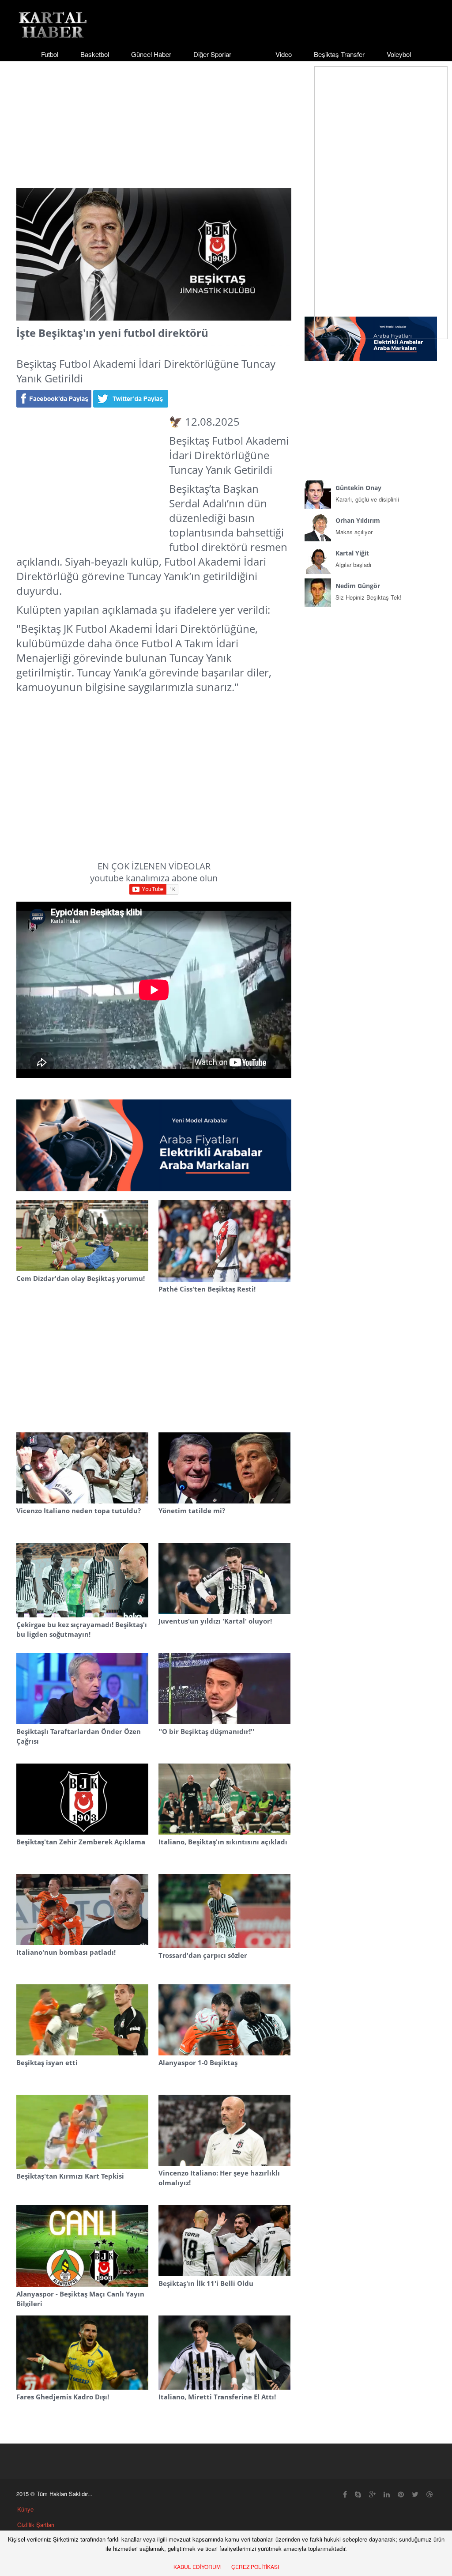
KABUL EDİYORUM (197, 2567)
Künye (25, 2509)
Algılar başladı (353, 559)
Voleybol (399, 54)
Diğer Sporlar (212, 54)
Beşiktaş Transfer (339, 54)
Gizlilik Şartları (36, 2525)
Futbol (50, 54)
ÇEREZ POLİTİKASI (255, 2567)
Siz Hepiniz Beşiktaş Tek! (369, 591)
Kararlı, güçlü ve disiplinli (367, 493)
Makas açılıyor (358, 526)
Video (284, 54)
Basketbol (95, 54)
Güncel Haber (151, 54)
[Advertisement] (226, 117)
